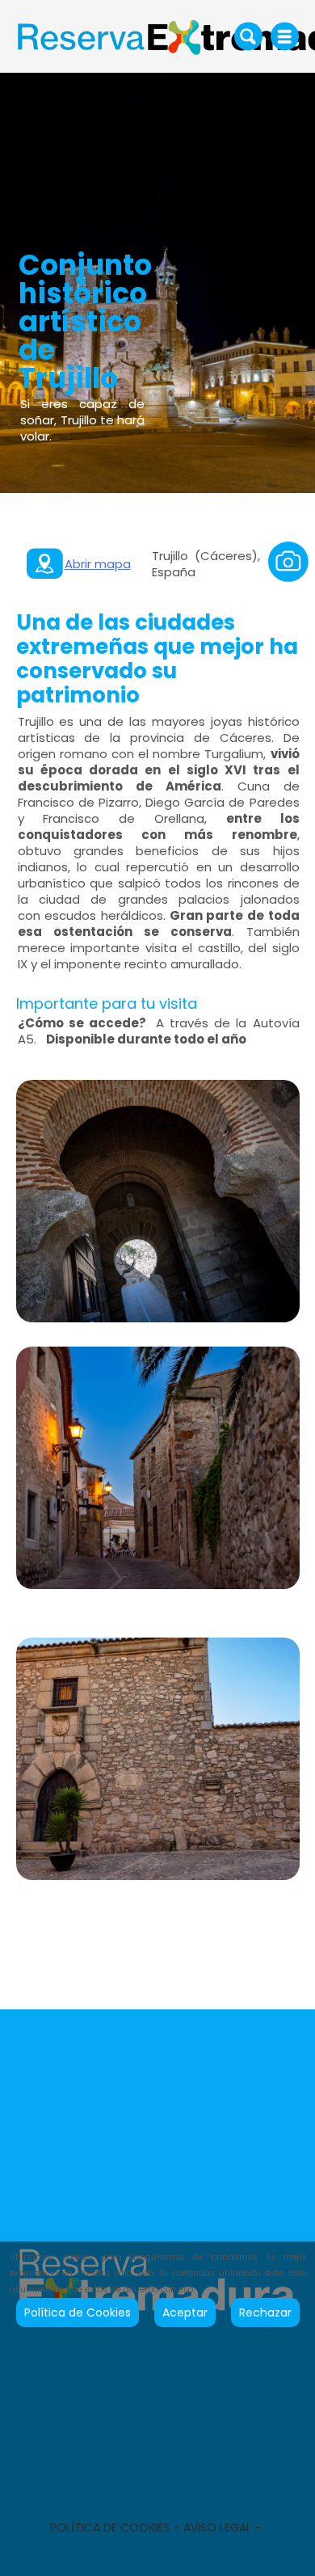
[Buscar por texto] (248, 36)
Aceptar (185, 2312)
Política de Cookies (78, 2312)
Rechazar (265, 2312)
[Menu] (285, 36)
